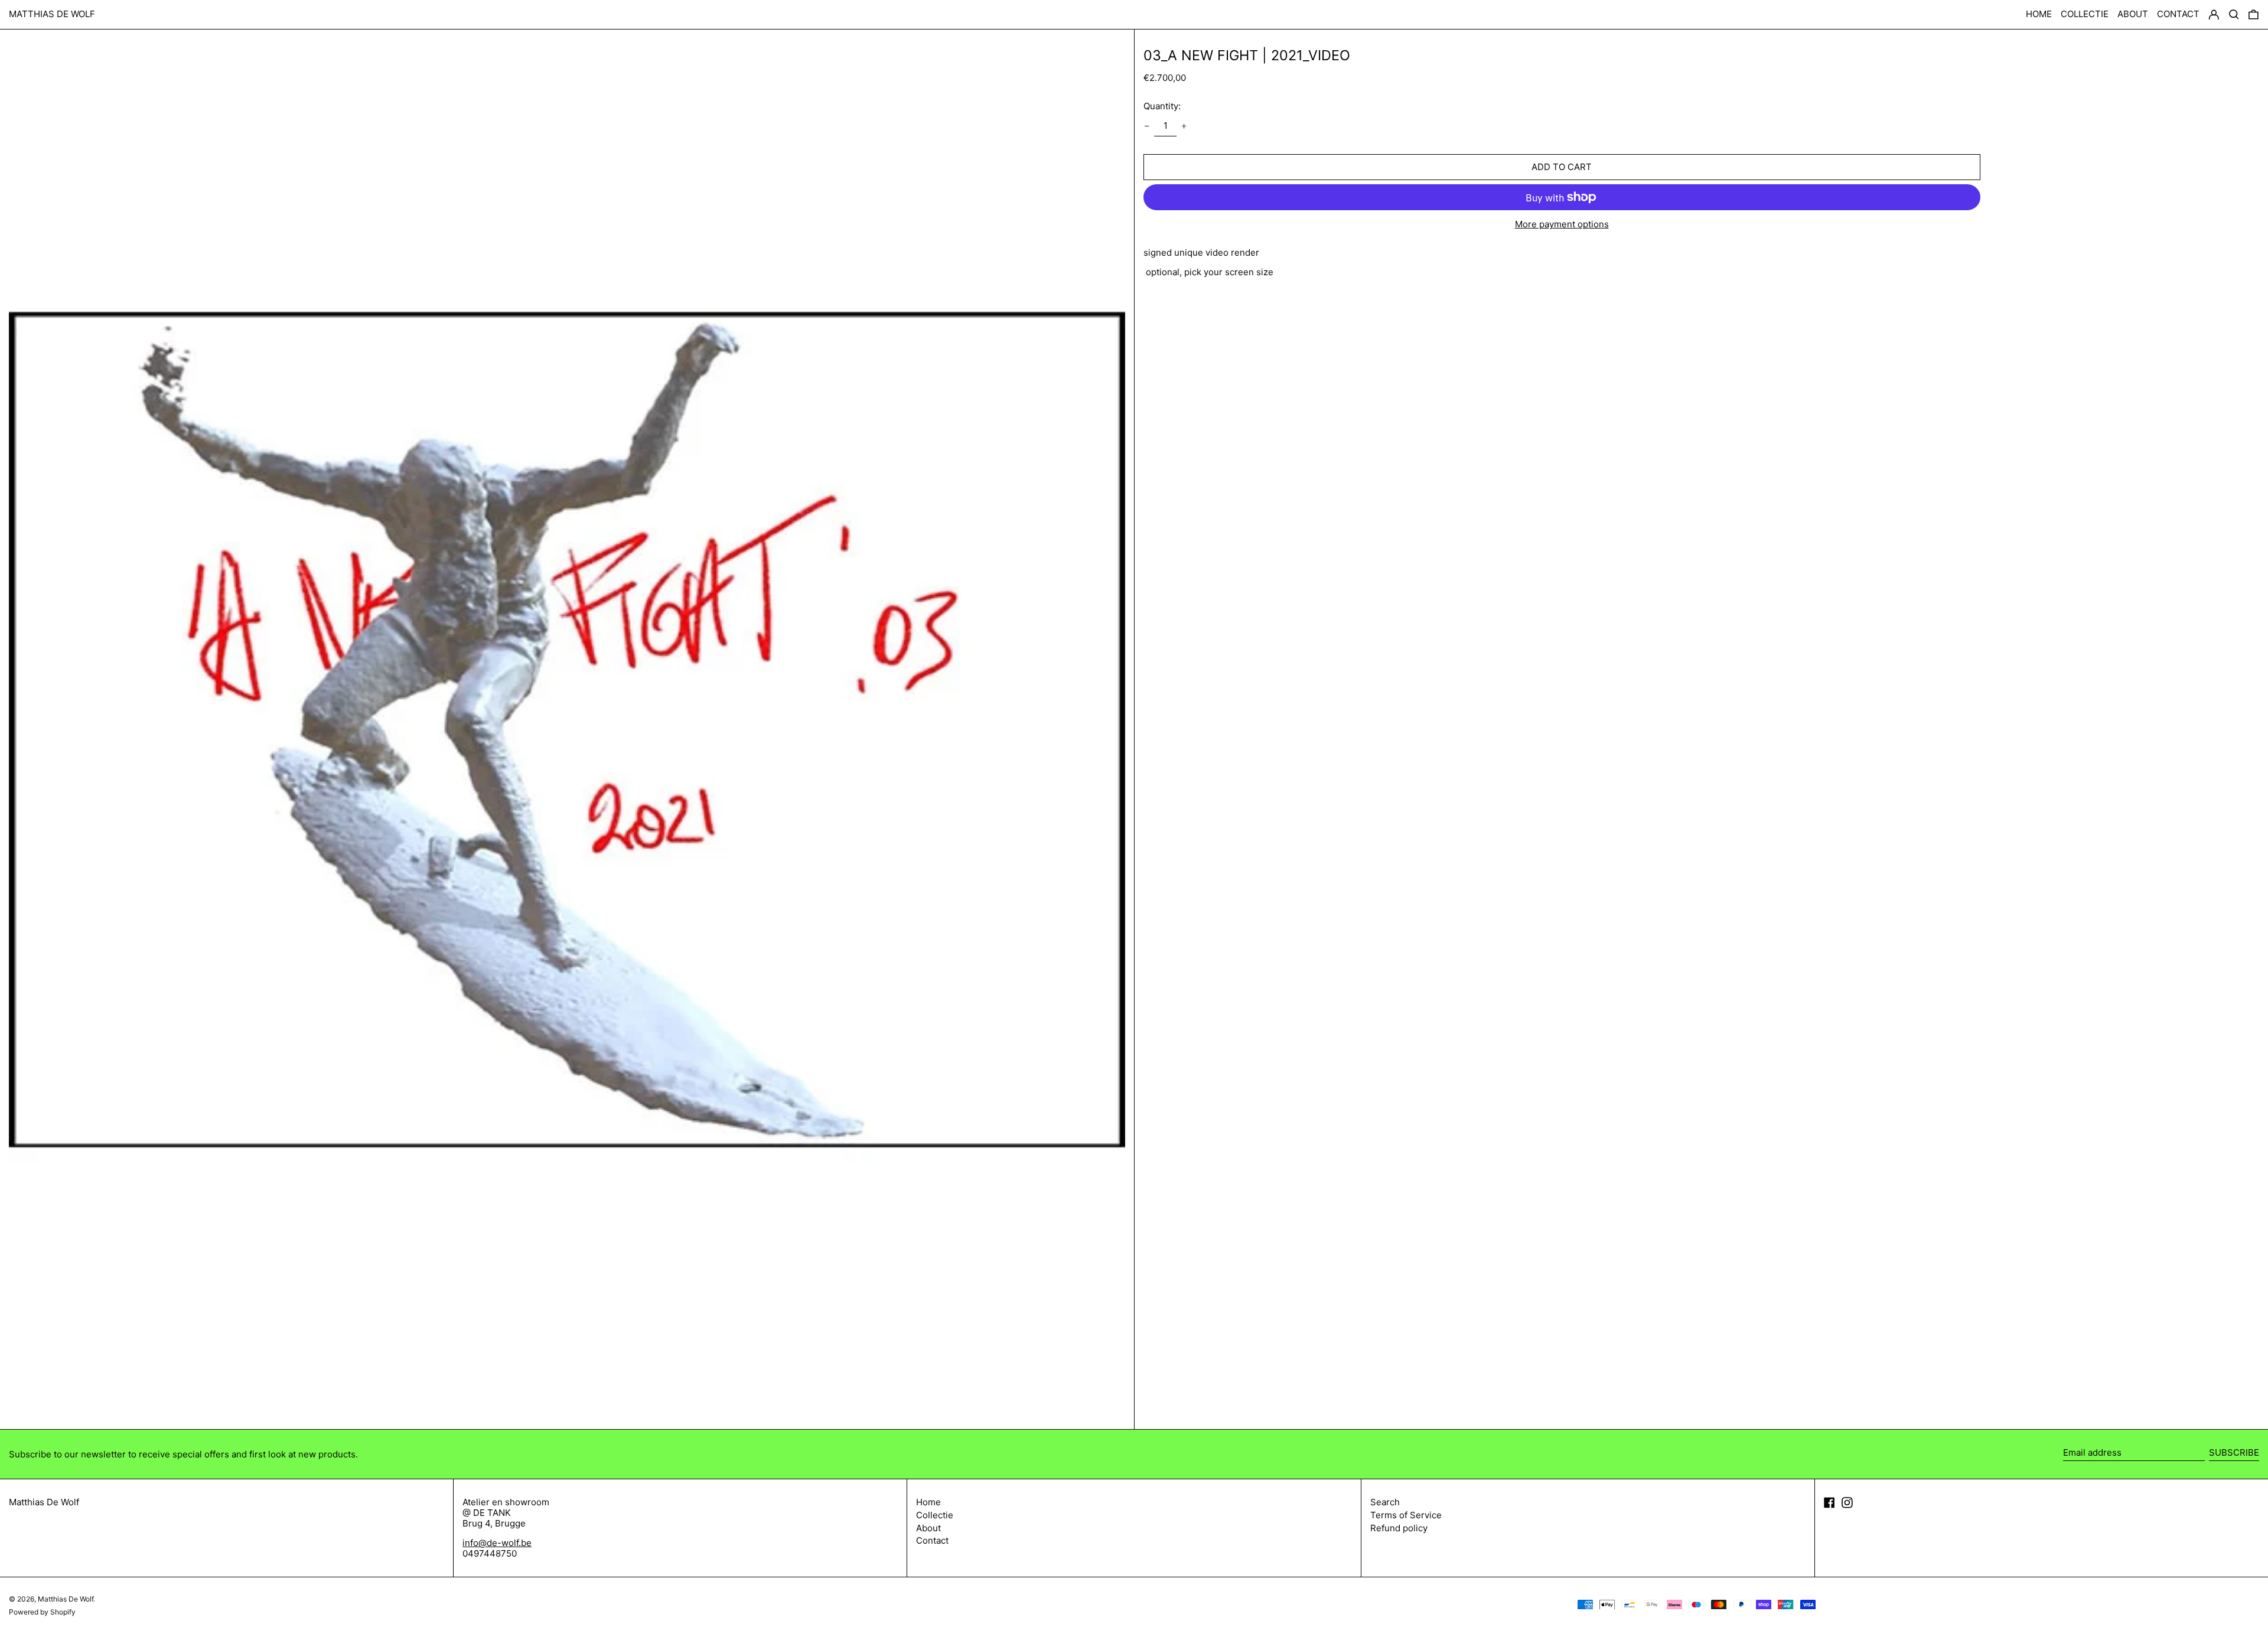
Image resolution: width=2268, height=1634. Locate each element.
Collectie (935, 1515)
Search (1385, 1502)
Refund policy (1399, 1528)
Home (928, 1502)
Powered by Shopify (42, 1612)
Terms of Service (1406, 1515)
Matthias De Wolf (52, 14)
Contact (932, 1540)
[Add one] (1184, 126)
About (928, 1528)
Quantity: (1162, 106)
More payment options (1562, 224)
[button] (2254, 15)
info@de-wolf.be (497, 1543)
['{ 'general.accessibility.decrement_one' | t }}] (1146, 126)
